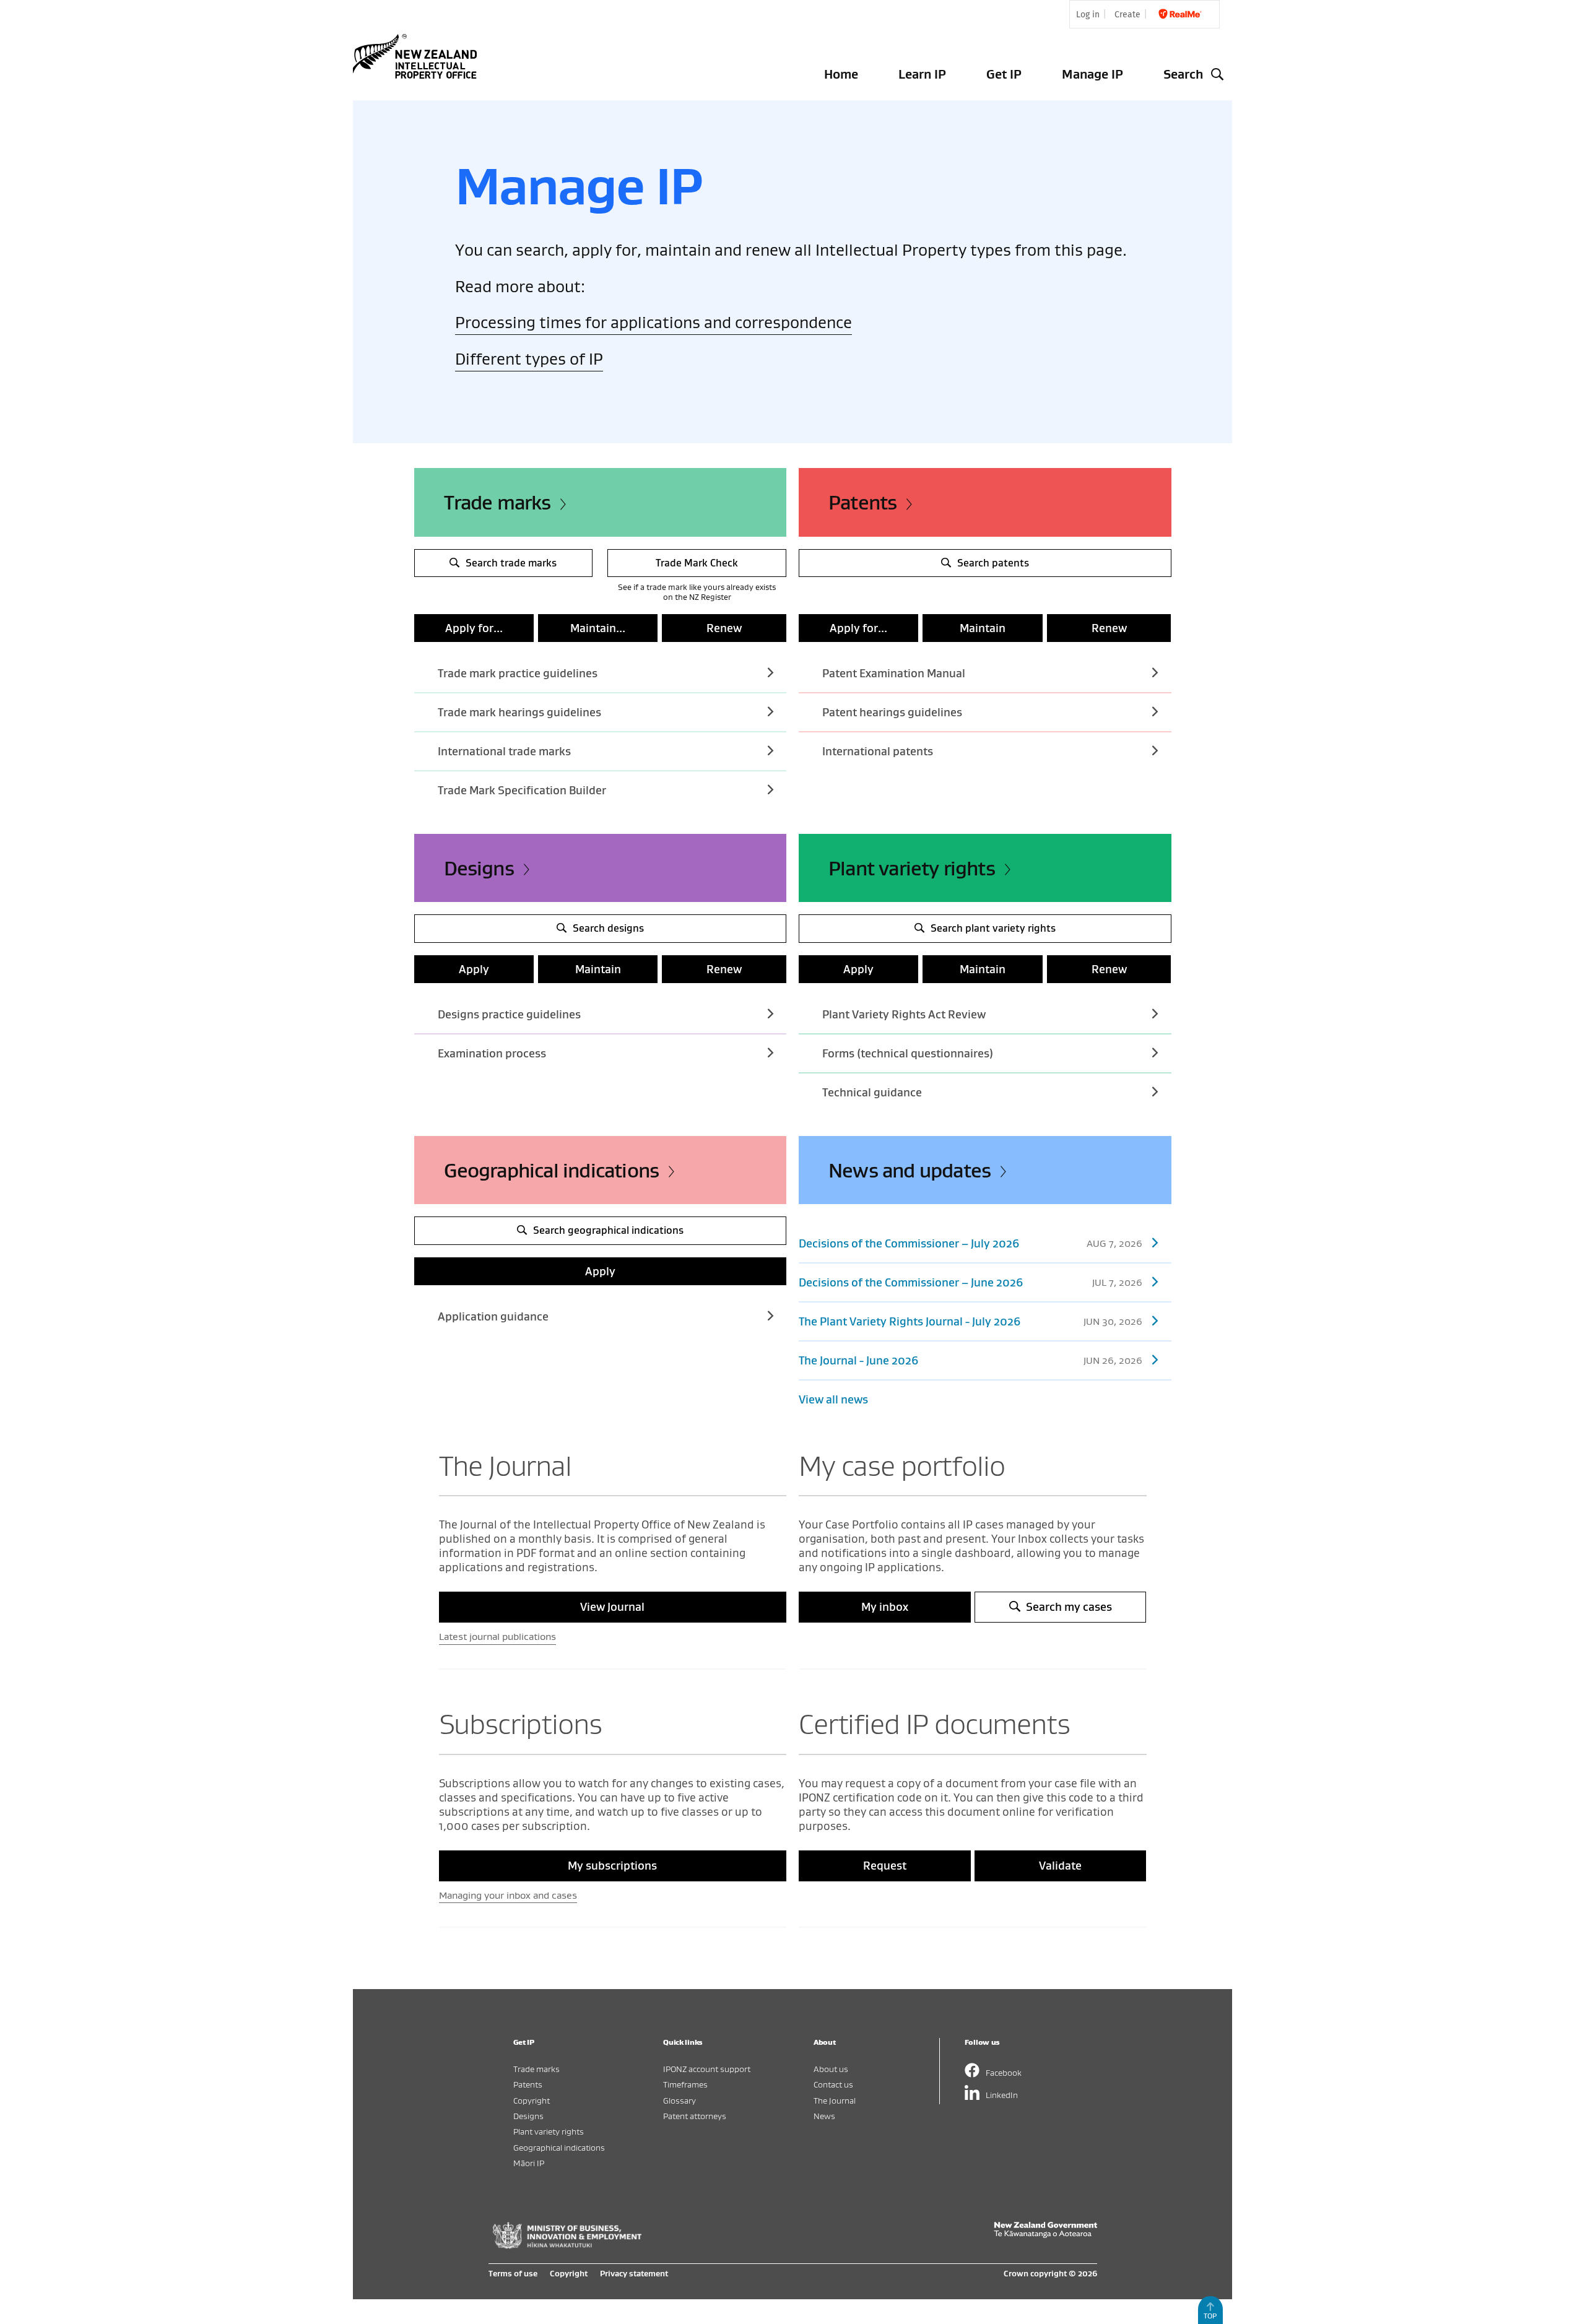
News (824, 2116)
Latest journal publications (497, 1636)
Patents (862, 502)
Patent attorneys (695, 2116)
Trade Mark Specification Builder (522, 790)
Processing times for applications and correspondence (654, 322)
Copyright (532, 2100)
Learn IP (922, 74)
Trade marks (497, 502)
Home (841, 74)
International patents (878, 751)
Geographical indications (552, 1170)
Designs (479, 868)
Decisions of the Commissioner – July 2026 (971, 1243)
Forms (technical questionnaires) (908, 1053)
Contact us (833, 2084)
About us (831, 2069)
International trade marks (504, 751)
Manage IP (1092, 74)
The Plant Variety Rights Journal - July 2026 (971, 1321)
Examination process (492, 1053)
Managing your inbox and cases (508, 1895)
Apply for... (474, 628)
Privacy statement (634, 2273)
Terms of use (513, 2273)
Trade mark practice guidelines (518, 673)
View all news (833, 1399)
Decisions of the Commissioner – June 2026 (971, 1282)
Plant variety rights (912, 868)
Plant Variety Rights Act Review (904, 1014)
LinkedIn (1002, 2095)
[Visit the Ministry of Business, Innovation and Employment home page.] (567, 2245)
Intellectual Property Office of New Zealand (417, 56)
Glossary (680, 2100)
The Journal (835, 2100)
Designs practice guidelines (509, 1014)
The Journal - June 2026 (971, 1360)
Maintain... (598, 628)
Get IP (1004, 74)
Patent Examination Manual (894, 673)
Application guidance (493, 1316)
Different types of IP (529, 359)
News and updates (910, 1170)
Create (1127, 15)
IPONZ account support (707, 2069)
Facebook (1004, 2072)
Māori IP (529, 2163)
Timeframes (685, 2084)
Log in (1088, 15)
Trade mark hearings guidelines (519, 712)
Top (1210, 2316)
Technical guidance (872, 1092)
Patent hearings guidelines (892, 712)
